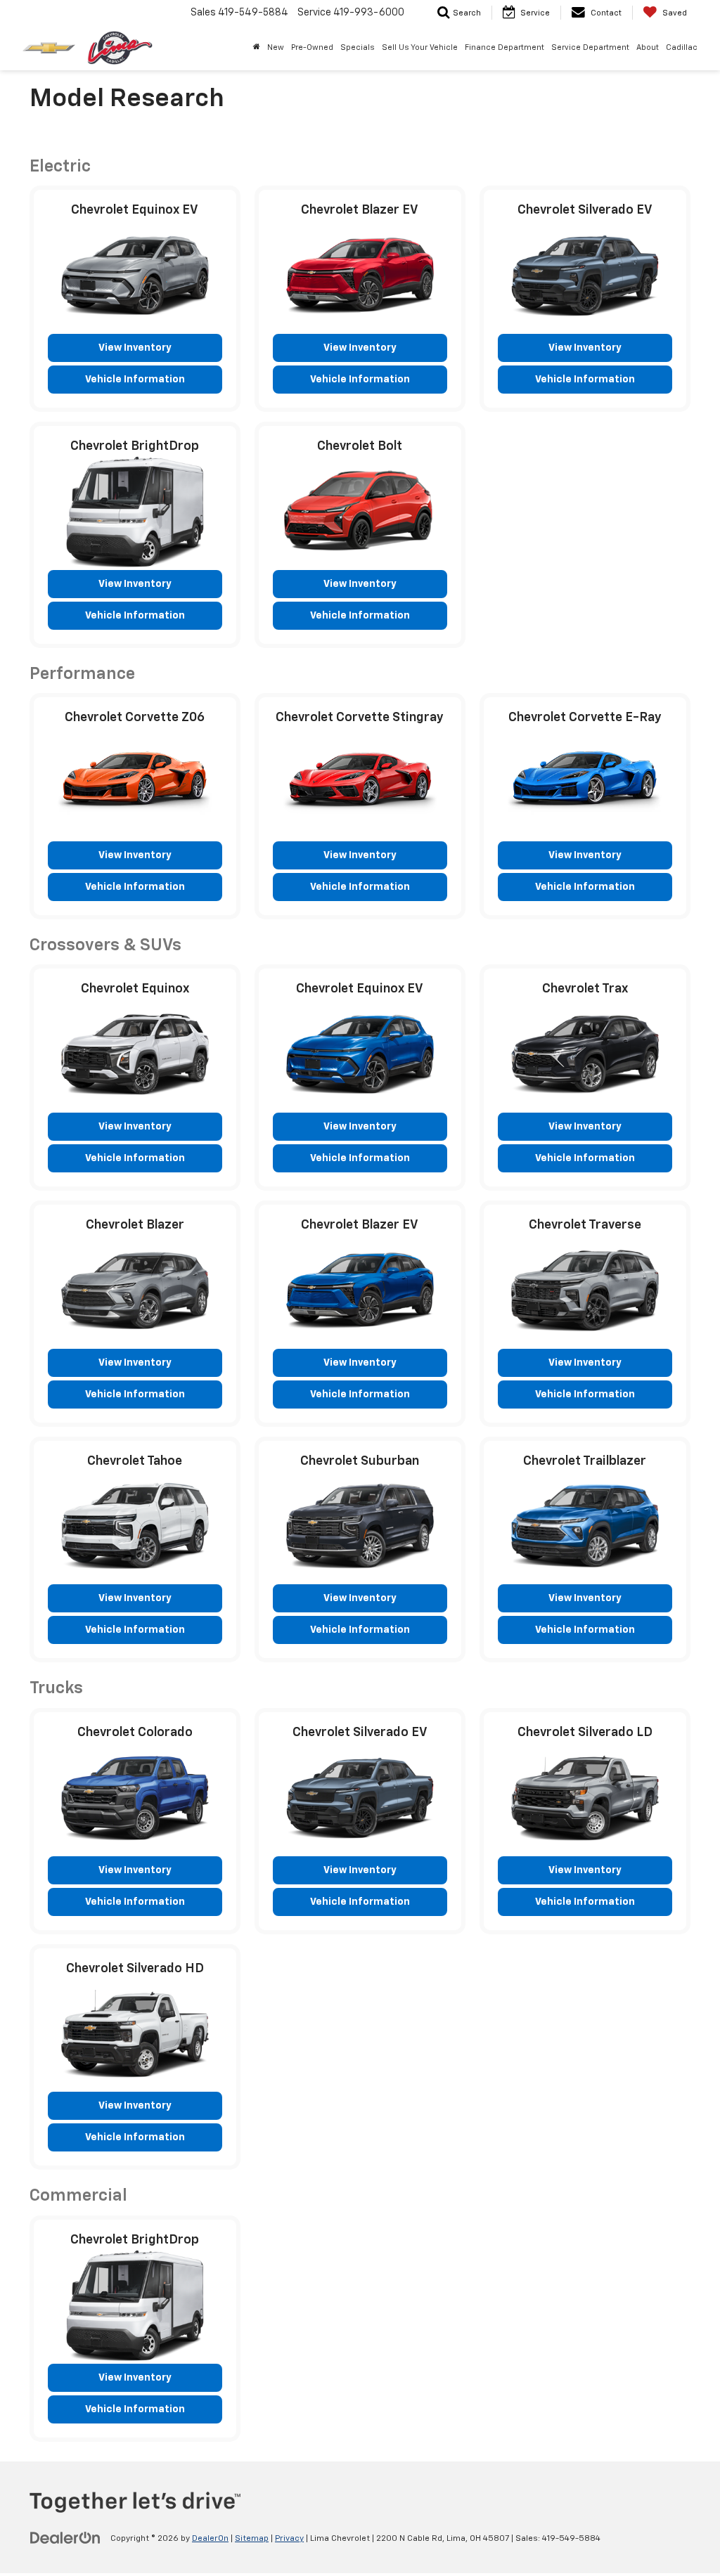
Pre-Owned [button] (312, 47)
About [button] (648, 47)
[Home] (257, 48)
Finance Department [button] (504, 47)
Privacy (289, 2539)
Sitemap (252, 2539)
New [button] (276, 47)
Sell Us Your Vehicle (420, 47)
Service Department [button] (590, 47)
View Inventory (135, 348)
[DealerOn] (65, 2538)
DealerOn (210, 2539)
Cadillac (682, 47)
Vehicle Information (135, 380)
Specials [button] (358, 47)
